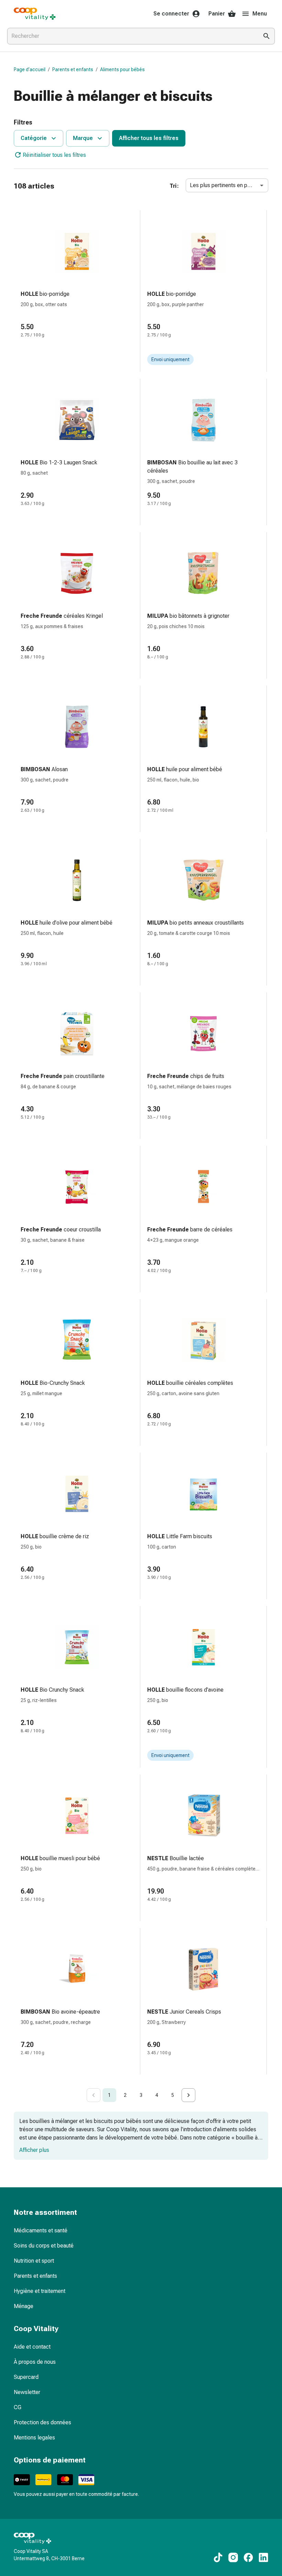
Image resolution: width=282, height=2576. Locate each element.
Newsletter (27, 2392)
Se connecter (171, 14)
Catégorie (34, 138)
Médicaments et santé (41, 2230)
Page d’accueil (30, 69)
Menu (260, 14)
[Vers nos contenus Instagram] (233, 2557)
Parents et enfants (73, 69)
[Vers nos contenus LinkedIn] (263, 2557)
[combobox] (131, 36)
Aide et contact (32, 2347)
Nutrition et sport (34, 2261)
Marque (83, 138)
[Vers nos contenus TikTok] (218, 2557)
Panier (217, 14)
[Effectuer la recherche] (267, 36)
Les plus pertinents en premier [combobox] (226, 185)
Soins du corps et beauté (44, 2246)
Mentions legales (34, 2438)
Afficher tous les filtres (149, 138)
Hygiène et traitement (40, 2291)
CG (18, 2407)
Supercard (26, 2377)
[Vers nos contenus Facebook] (248, 2557)
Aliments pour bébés (122, 69)
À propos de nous (35, 2362)
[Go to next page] (188, 2095)
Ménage (24, 2306)
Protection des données (42, 2422)
